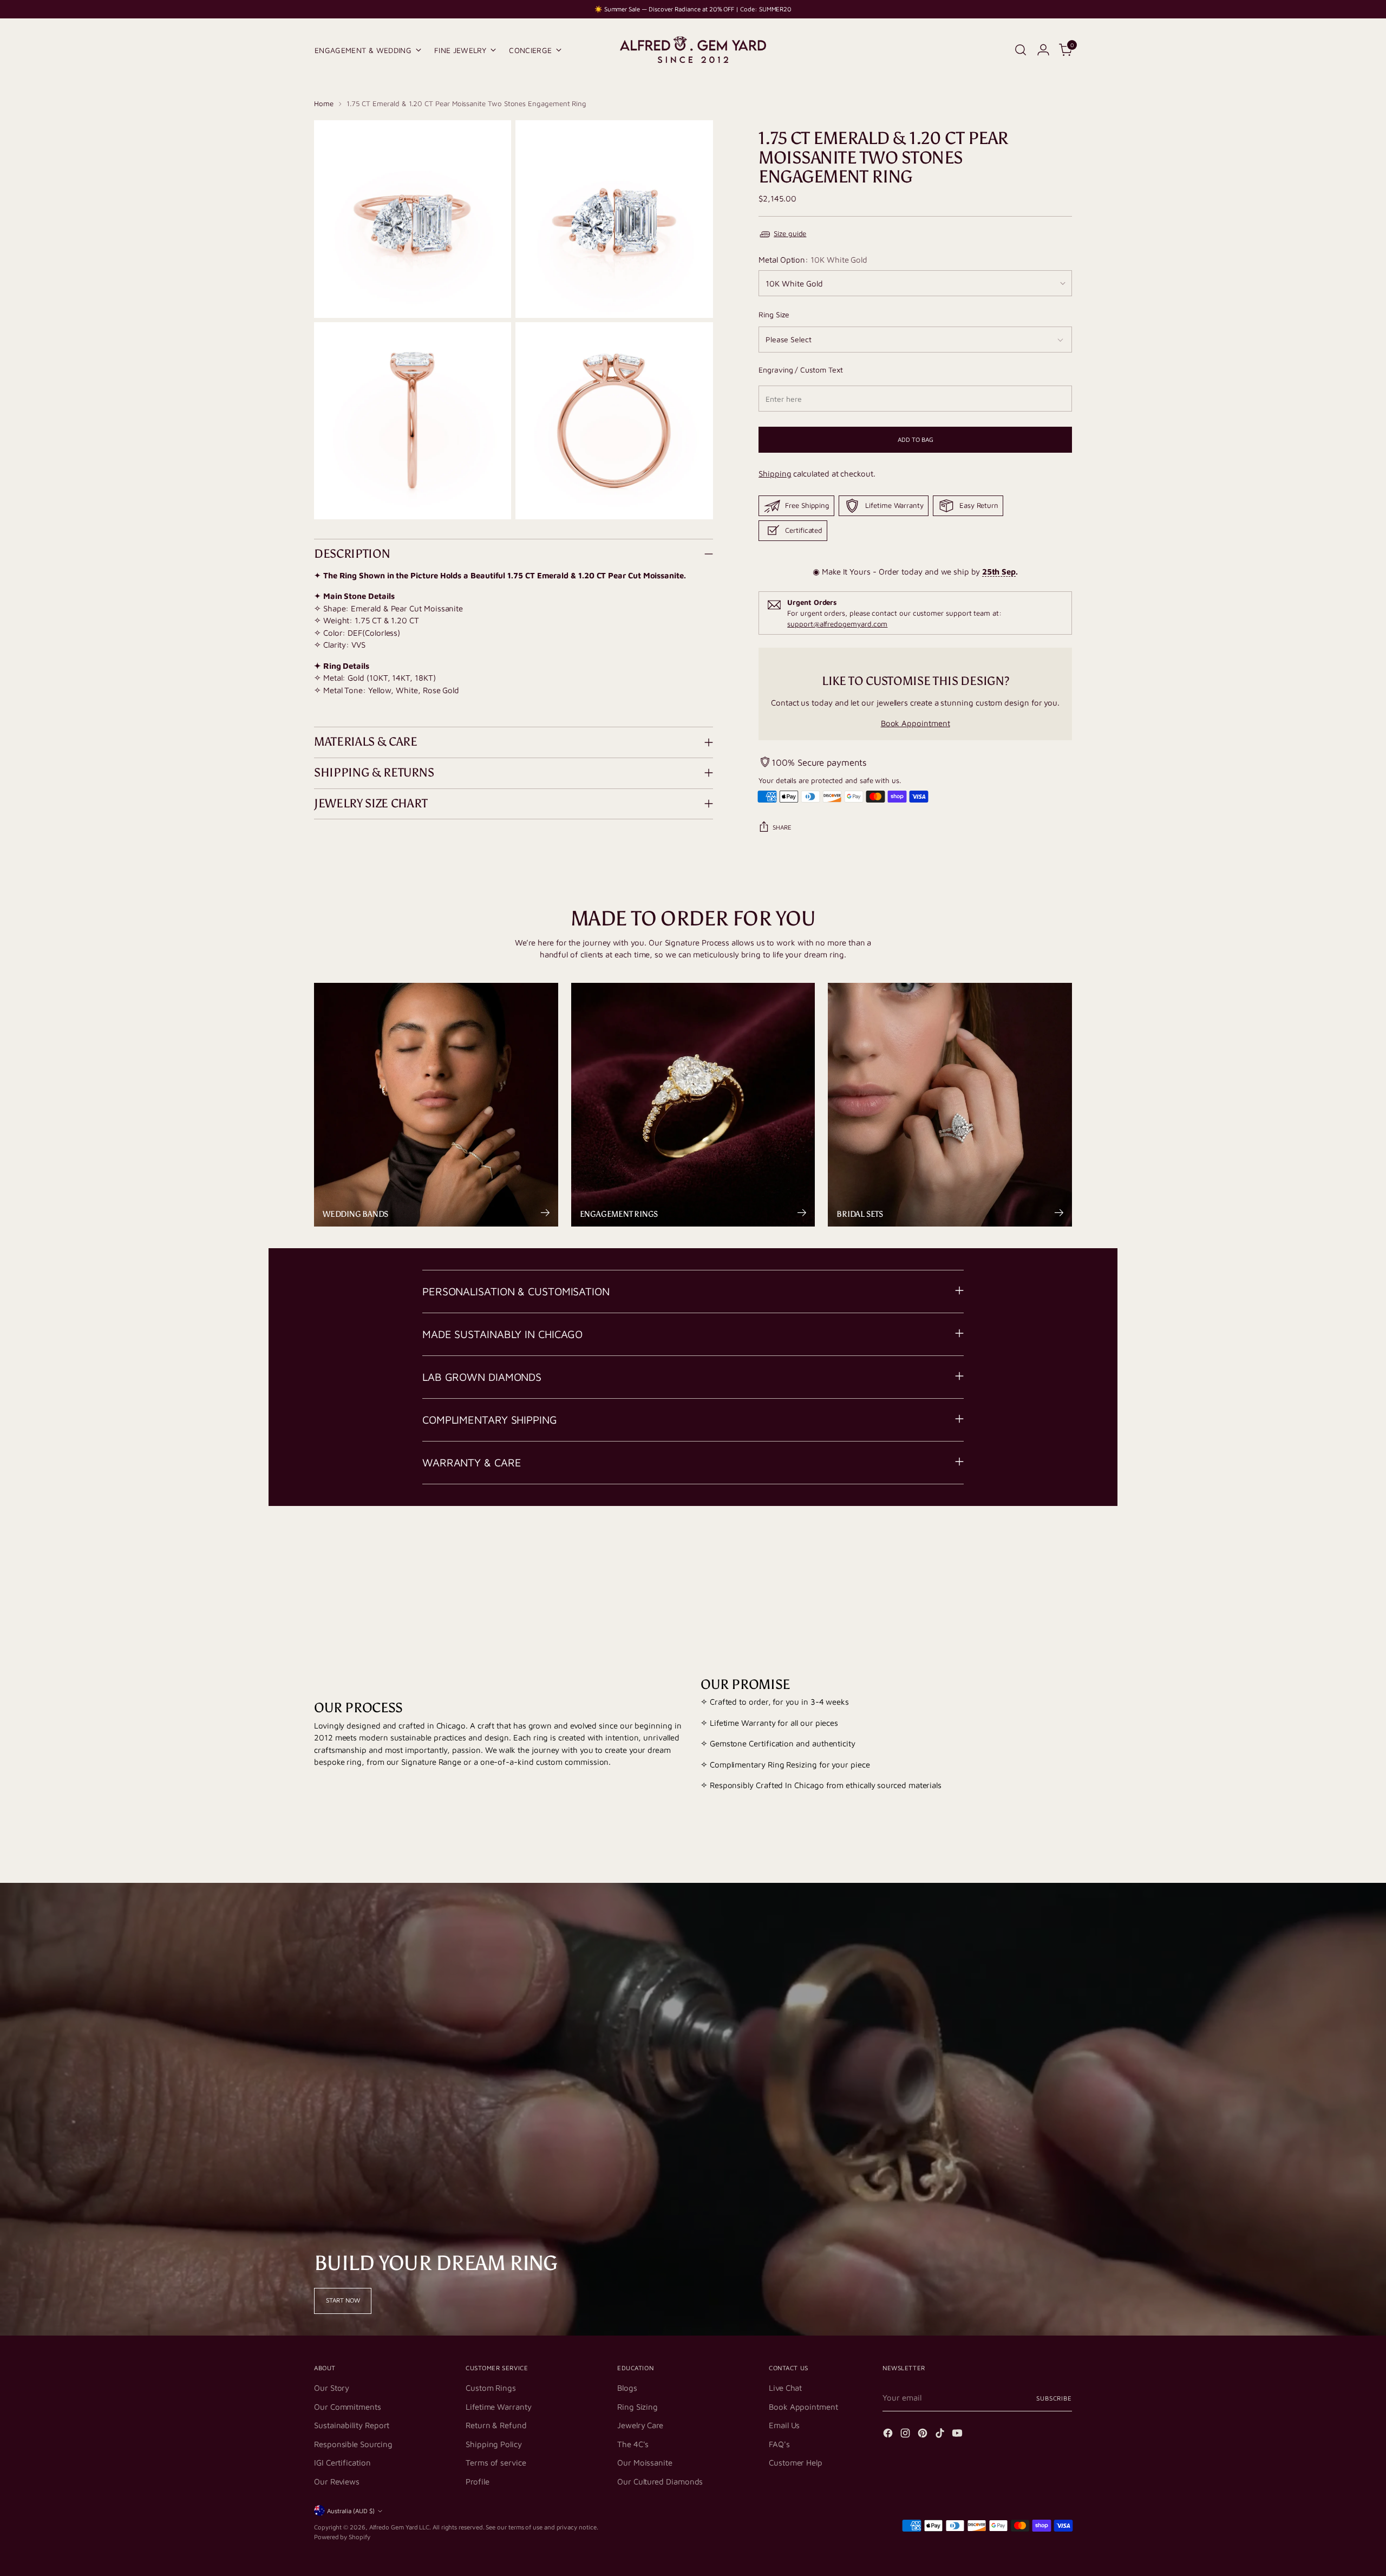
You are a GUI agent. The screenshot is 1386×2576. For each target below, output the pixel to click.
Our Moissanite (645, 2463)
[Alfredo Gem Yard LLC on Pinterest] (924, 2435)
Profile (477, 2482)
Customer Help (796, 2463)
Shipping (775, 474)
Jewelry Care (640, 2425)
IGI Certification (342, 2463)
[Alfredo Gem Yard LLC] (693, 50)
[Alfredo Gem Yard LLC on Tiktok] (941, 2435)
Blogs (627, 2388)
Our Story (332, 2388)
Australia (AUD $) (351, 2511)
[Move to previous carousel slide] (1038, 1549)
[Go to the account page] (1043, 50)
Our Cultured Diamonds (660, 2482)
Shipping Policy (494, 2444)
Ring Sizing (638, 2407)
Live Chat (785, 2388)
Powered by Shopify (342, 2537)
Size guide (790, 233)
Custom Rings (491, 2388)
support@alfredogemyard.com (837, 624)
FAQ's (779, 2444)
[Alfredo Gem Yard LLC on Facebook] (889, 2435)
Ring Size (774, 314)
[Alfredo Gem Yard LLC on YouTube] (958, 2435)
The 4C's (633, 2444)
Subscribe (1054, 2398)
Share (782, 827)
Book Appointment (916, 723)
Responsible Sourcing (353, 2444)
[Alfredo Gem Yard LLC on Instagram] (906, 2435)
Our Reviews (337, 2482)
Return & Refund (496, 2425)
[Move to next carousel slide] (1063, 1549)
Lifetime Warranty (499, 2407)
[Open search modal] (1021, 50)
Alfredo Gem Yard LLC (400, 2527)
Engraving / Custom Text (800, 370)
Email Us (784, 2425)
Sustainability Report (352, 2425)
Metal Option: (813, 260)
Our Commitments (348, 2407)
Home (324, 103)
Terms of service (496, 2463)
